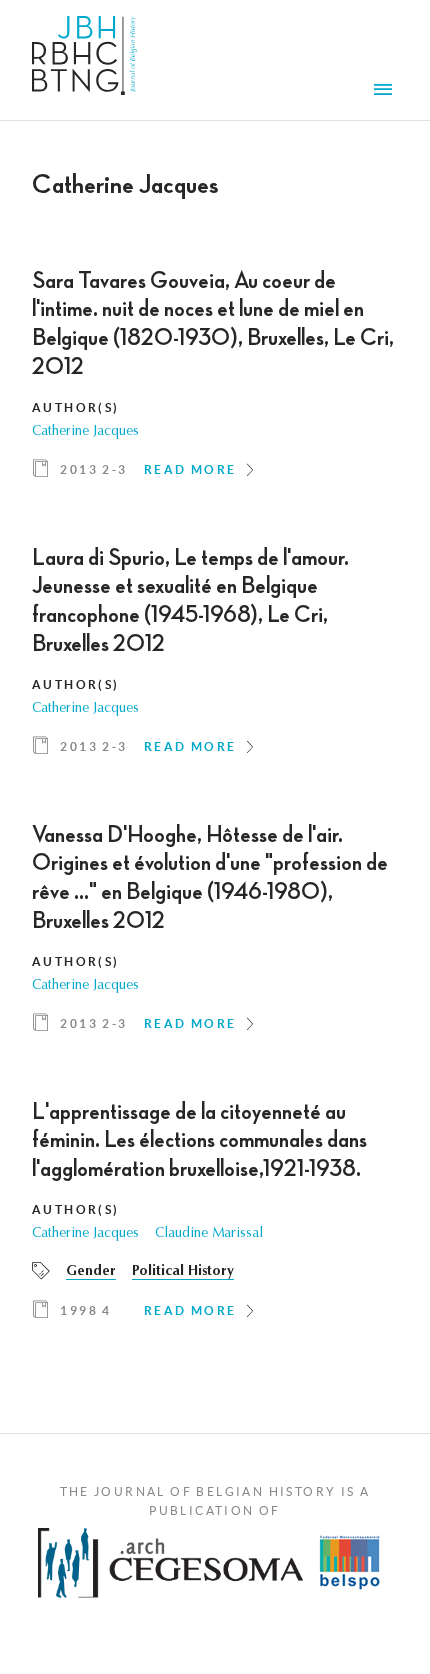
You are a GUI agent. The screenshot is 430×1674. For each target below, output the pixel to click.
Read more (190, 469)
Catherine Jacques (85, 432)
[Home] (84, 60)
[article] (215, 381)
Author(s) (76, 407)
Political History (183, 1272)
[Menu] (386, 92)
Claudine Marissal (209, 1234)
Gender (91, 1272)
